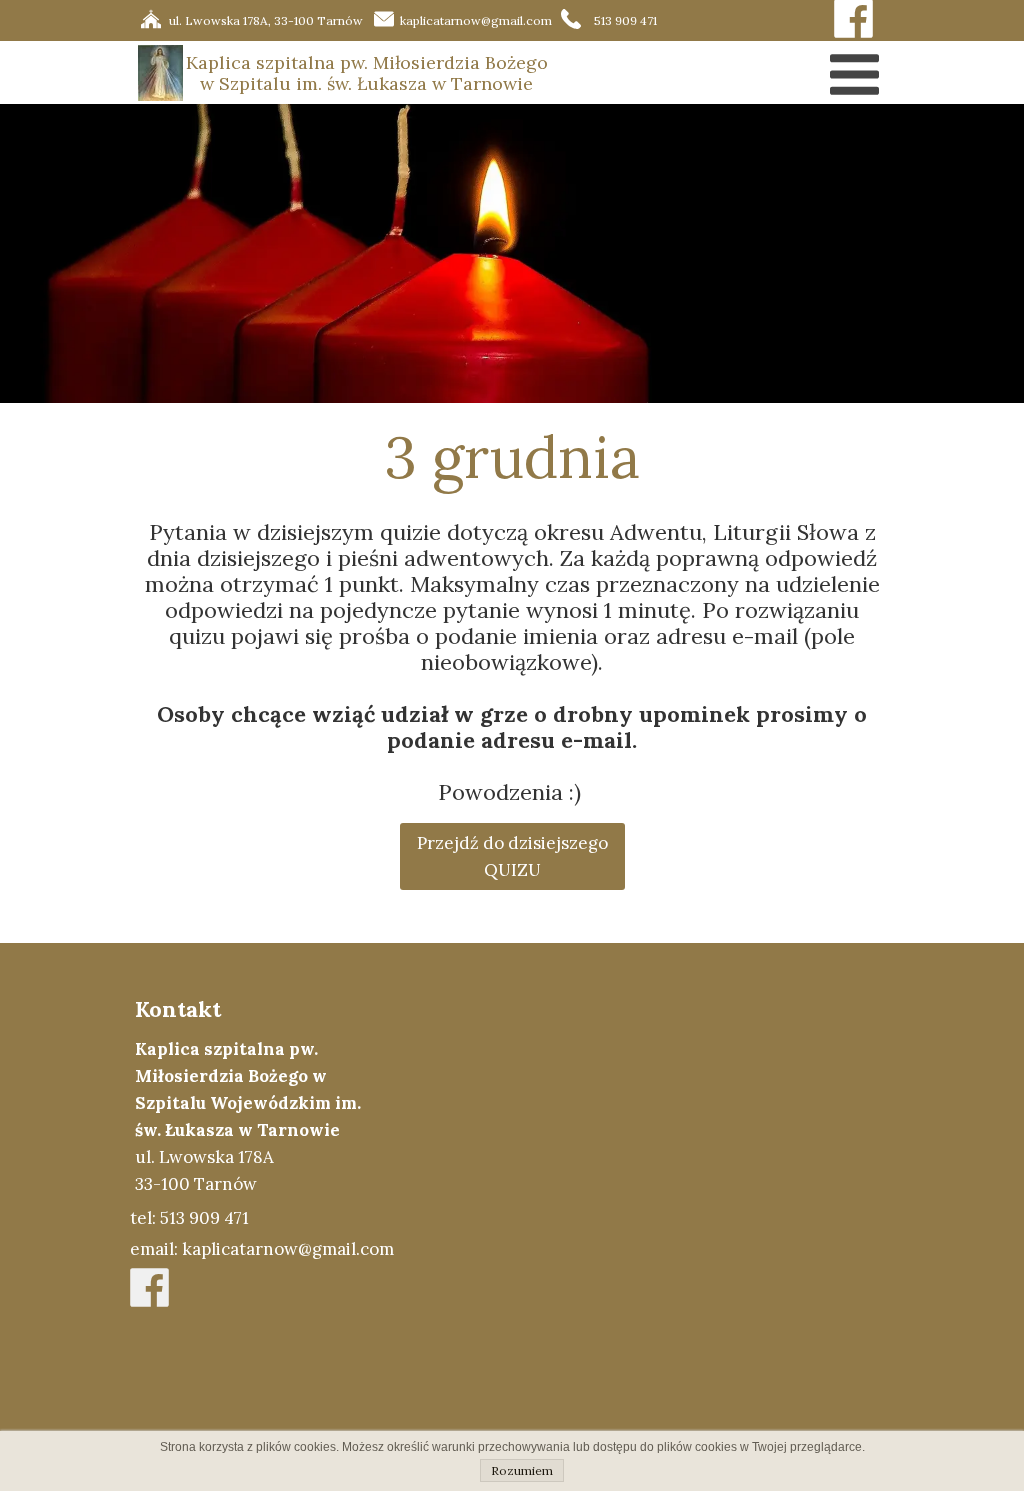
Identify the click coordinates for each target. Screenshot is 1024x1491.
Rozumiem (522, 1470)
